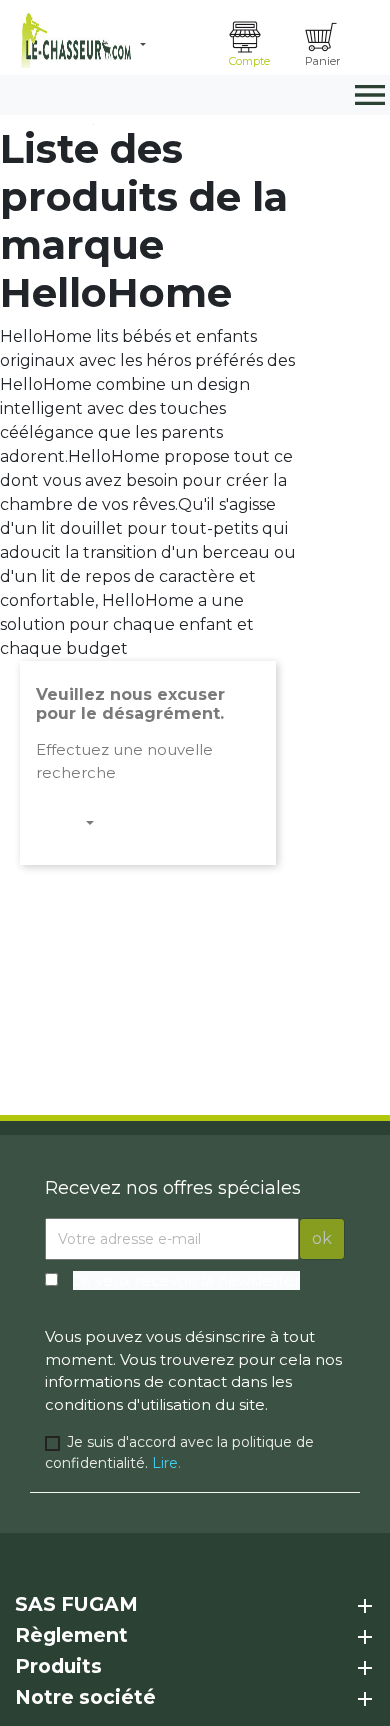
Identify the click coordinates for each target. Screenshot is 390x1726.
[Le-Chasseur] (73, 40)
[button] (177, 45)
